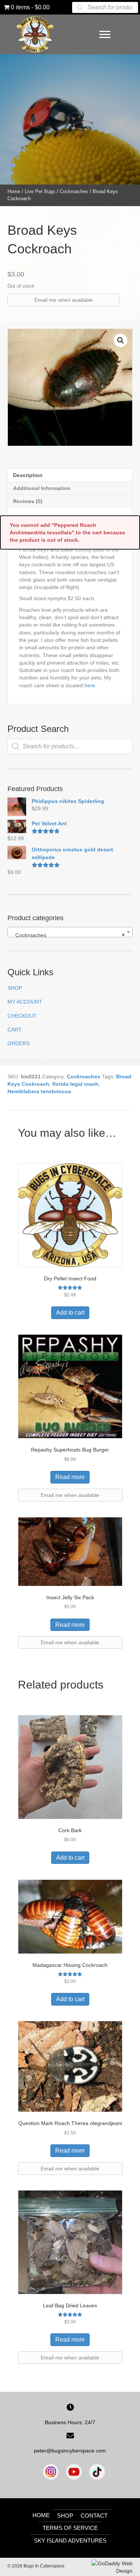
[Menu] (105, 35)
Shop (15, 988)
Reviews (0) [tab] (28, 501)
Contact (94, 2516)
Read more (70, 1477)
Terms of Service (70, 2528)
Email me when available (64, 300)
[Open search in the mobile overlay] (105, 7)
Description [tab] (28, 475)
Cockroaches (74, 191)
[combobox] (70, 932)
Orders (18, 1043)
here (90, 685)
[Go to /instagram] (51, 2472)
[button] (121, 340)
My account (25, 1002)
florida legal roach (75, 1084)
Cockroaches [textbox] (68, 935)
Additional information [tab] (42, 488)
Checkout (22, 1016)
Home (14, 191)
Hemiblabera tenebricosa (39, 1091)
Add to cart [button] (70, 1313)
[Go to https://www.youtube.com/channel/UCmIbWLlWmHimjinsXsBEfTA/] (74, 2472)
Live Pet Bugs (40, 191)
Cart (15, 1030)
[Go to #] (97, 2472)
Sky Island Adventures (70, 2540)
